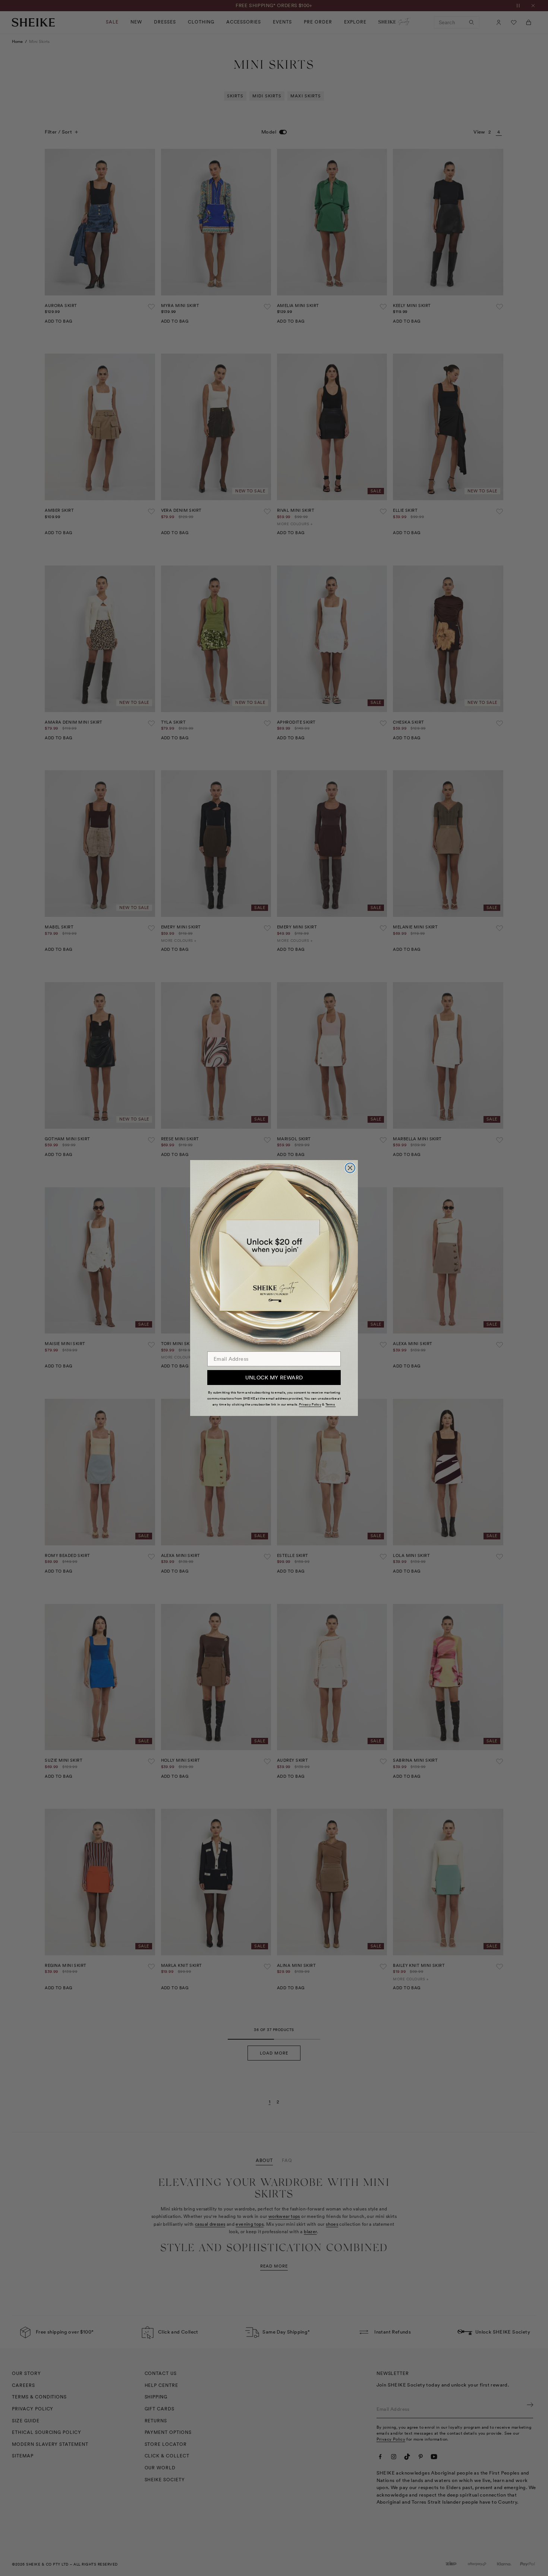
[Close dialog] (350, 1168)
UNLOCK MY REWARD (274, 1378)
